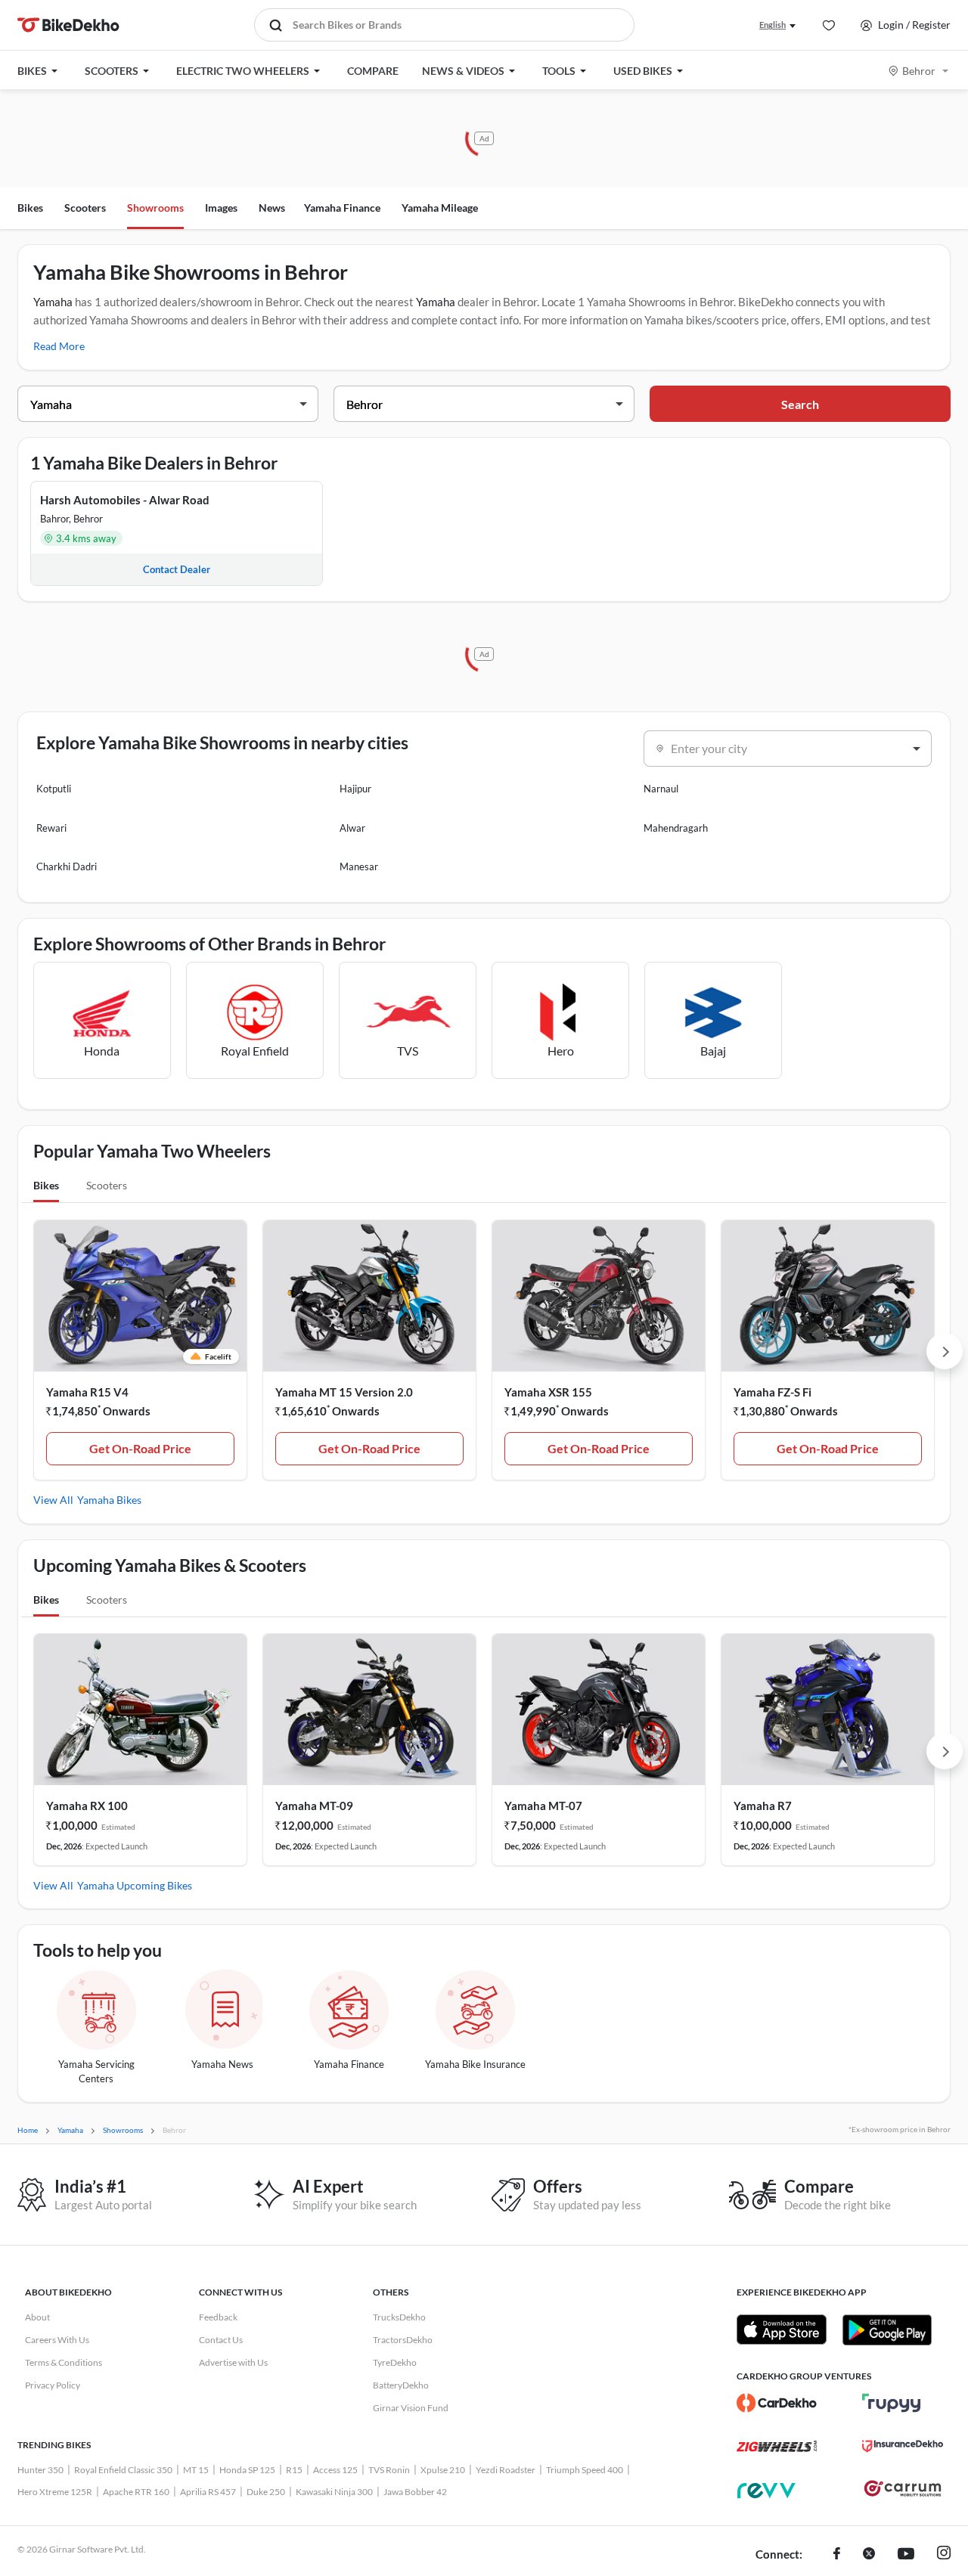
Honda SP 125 (247, 2470)
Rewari (51, 828)
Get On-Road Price (140, 1448)
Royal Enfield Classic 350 (123, 2470)
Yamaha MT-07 (543, 1806)
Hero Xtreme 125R (55, 2492)
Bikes (30, 208)
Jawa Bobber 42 (415, 2492)
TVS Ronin (389, 2470)
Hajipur (355, 789)
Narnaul (661, 789)
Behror (919, 71)
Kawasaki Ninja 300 (334, 2492)
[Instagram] (944, 2555)
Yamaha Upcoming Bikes (135, 1885)
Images (221, 208)
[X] (869, 2555)
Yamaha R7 (763, 1806)
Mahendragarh (676, 828)
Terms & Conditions (64, 2362)
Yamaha (53, 302)
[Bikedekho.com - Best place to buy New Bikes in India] (68, 25)
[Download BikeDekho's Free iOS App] (782, 2330)
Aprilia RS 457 (208, 2492)
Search (800, 404)
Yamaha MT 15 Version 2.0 (344, 1392)
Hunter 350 (40, 2470)
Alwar (352, 828)
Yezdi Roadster (506, 2470)
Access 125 (335, 2470)
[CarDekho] (777, 2403)
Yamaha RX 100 (87, 1806)
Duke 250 (266, 2492)
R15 (294, 2470)
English (773, 25)
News (272, 208)
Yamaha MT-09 (314, 1806)
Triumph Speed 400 (585, 2470)
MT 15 (196, 2470)
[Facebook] (837, 2555)
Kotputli (54, 789)
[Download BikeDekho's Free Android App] (887, 2330)
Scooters (85, 208)
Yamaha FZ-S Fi (773, 1392)
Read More (59, 346)
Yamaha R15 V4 (87, 1392)
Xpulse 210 (443, 2470)
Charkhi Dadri (67, 866)
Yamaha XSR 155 (548, 1392)
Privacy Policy (53, 2385)
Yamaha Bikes (109, 1500)
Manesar (359, 866)
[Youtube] (906, 2555)
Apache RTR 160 (136, 2492)
